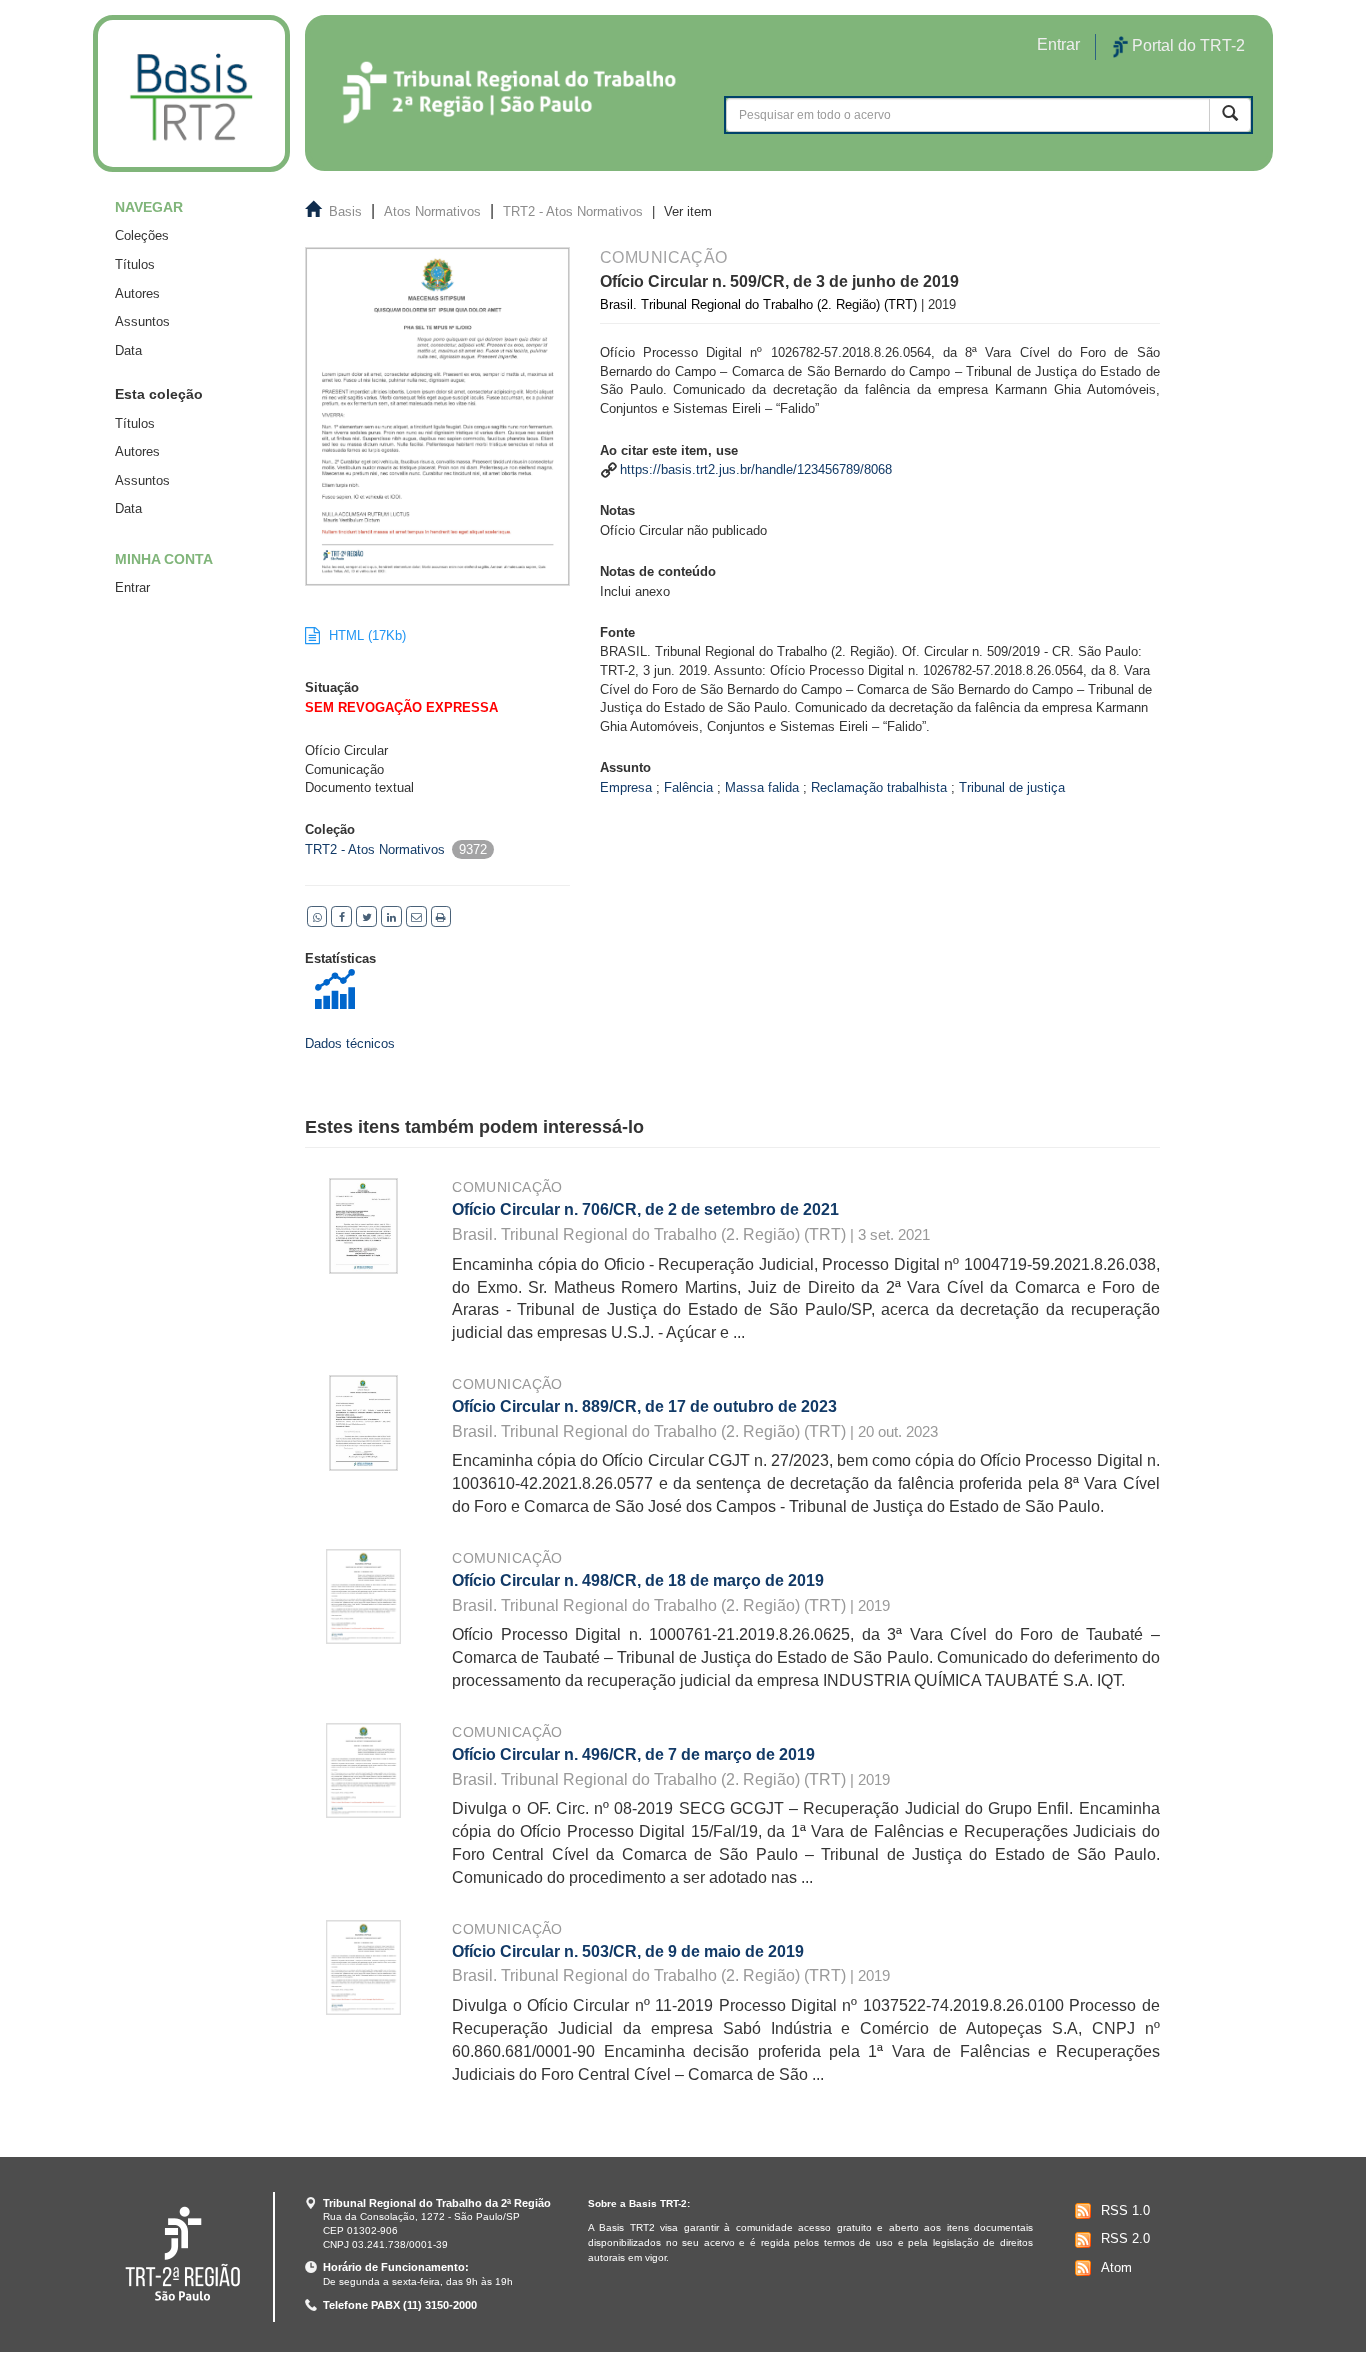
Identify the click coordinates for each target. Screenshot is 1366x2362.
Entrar (132, 587)
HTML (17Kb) (365, 635)
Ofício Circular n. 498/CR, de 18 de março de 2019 (638, 1580)
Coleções (142, 235)
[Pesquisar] (1230, 114)
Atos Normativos (432, 211)
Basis (345, 211)
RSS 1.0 (1125, 2210)
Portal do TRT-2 (1186, 45)
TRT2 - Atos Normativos (573, 211)
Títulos (135, 264)
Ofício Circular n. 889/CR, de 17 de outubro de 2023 (644, 1406)
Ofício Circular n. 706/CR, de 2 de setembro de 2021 (645, 1209)
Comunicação (507, 1187)
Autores (137, 293)
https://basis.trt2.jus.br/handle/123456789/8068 (756, 469)
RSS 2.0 (1125, 2238)
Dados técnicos (350, 1043)
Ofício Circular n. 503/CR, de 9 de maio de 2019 (628, 1951)
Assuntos (142, 321)
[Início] (191, 93)
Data (128, 350)
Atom (1116, 2267)
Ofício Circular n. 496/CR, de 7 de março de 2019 (633, 1754)
